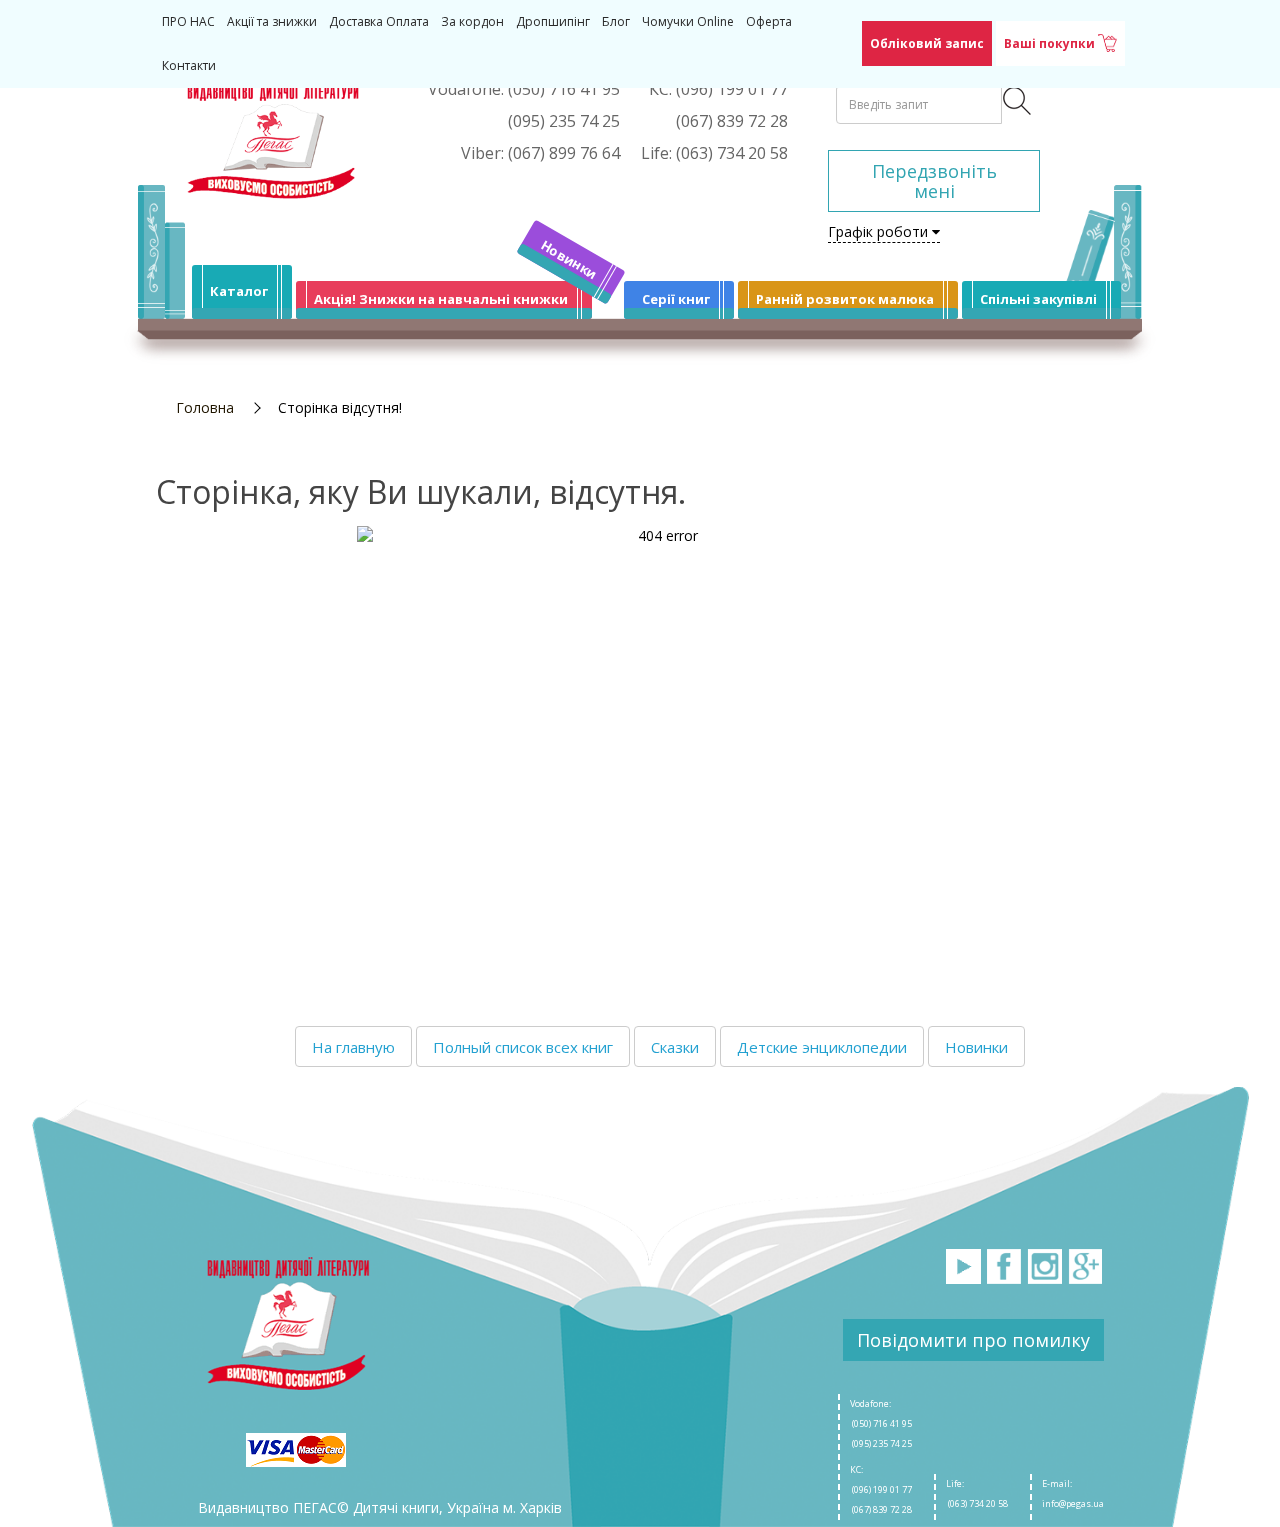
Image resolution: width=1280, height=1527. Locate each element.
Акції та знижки (272, 21)
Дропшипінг (553, 21)
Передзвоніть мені (934, 181)
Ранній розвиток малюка (845, 299)
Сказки (675, 1047)
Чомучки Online (688, 21)
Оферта (769, 21)
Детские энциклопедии (822, 1047)
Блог (616, 21)
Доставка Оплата (379, 21)
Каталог (239, 291)
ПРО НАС (188, 21)
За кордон (472, 21)
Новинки (569, 259)
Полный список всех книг (523, 1047)
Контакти (189, 65)
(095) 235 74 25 (881, 1443)
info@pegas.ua (1073, 1503)
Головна (205, 407)
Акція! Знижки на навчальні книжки (441, 299)
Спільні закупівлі (1038, 299)
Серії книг (676, 299)
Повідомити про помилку (973, 1340)
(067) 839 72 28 (881, 1509)
